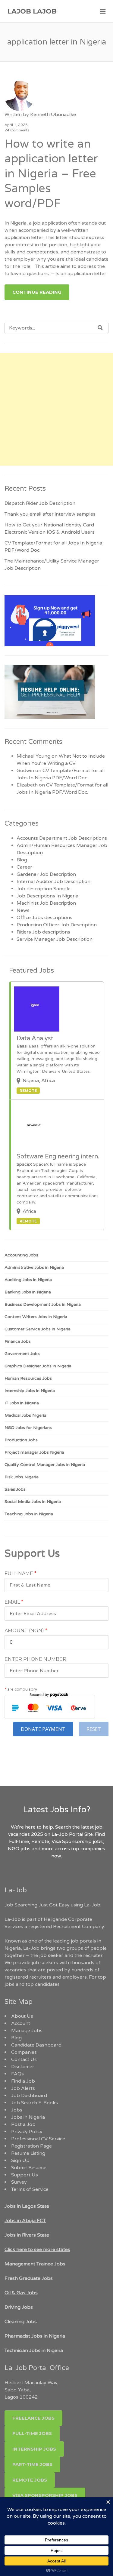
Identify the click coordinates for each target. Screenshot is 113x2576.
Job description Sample (44, 889)
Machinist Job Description (46, 903)
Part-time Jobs (32, 2464)
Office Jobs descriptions (44, 918)
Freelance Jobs (33, 2418)
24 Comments (17, 130)
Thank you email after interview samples (50, 514)
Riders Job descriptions (43, 932)
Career (24, 867)
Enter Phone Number (35, 1659)
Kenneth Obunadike (53, 115)
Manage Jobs (27, 2031)
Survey (19, 2182)
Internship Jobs (34, 2449)
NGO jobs (20, 1849)
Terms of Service (30, 2189)
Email (14, 1602)
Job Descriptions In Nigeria (47, 896)
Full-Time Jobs (32, 2433)
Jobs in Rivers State (27, 2235)
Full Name (20, 1574)
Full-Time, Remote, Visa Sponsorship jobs (56, 1842)
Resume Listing (28, 2153)
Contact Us (24, 2059)
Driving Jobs (19, 2307)
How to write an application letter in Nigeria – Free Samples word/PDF (51, 174)
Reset (94, 1729)
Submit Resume (29, 2168)
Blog (22, 860)
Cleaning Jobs (21, 2322)
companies (93, 1849)
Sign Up (20, 2160)
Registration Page (31, 2146)
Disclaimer (23, 2067)
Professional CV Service (38, 2139)
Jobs (17, 2110)
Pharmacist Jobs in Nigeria (35, 2336)
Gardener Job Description (46, 874)
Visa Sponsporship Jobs (45, 2495)
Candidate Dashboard (36, 2045)
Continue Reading (37, 292)
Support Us (25, 2175)
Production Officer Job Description (57, 925)
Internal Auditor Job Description (53, 882)
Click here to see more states (37, 2249)
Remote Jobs (30, 2480)
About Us (22, 2016)
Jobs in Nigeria (28, 2117)
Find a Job (23, 2081)
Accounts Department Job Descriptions (62, 838)
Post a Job (23, 2124)
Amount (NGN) (26, 1631)
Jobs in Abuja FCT (25, 2221)
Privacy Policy (27, 2132)
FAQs (17, 2074)
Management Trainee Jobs (35, 2264)
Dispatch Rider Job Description (40, 503)
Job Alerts (23, 2088)
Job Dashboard (29, 2096)
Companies (24, 2052)
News (23, 910)
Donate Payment (43, 1729)
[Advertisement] (56, 409)
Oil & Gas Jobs (21, 2293)
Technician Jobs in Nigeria (34, 2351)
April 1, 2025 (16, 125)
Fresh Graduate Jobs (29, 2278)
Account (21, 2023)
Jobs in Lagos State (27, 2206)
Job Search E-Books (35, 2103)
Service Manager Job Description (55, 939)
